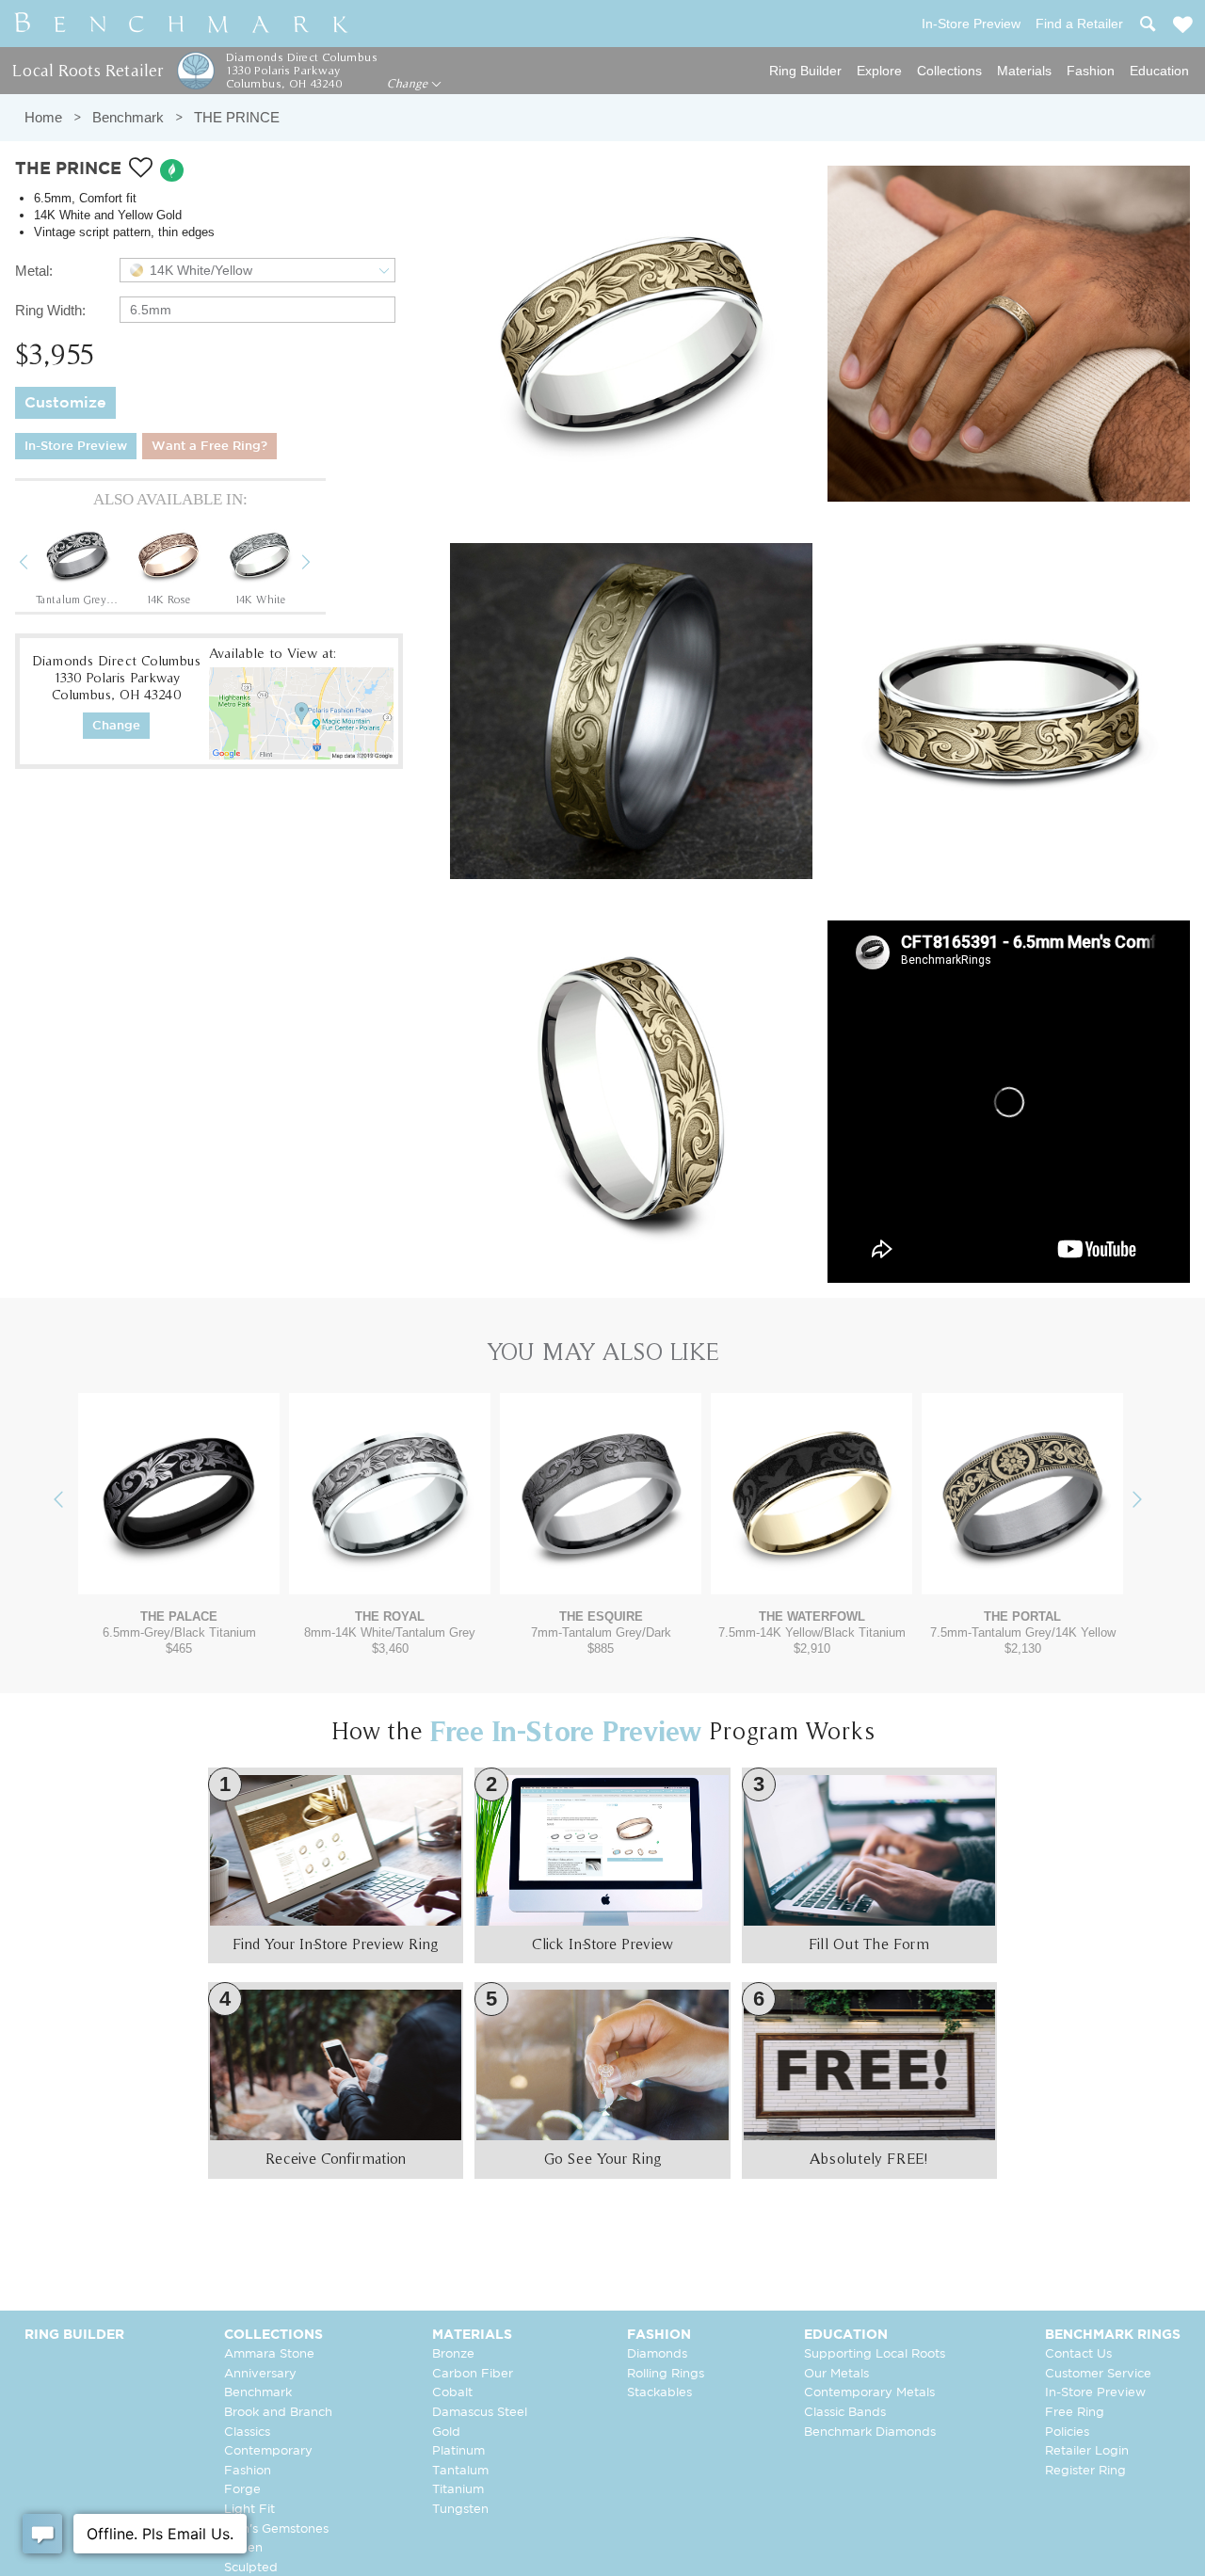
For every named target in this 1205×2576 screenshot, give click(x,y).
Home (43, 117)
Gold (446, 2432)
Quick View (179, 1576)
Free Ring (1075, 2413)
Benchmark (128, 117)
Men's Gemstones (276, 2529)
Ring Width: (50, 310)
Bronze (453, 2354)
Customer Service (1098, 2374)
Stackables (659, 2393)
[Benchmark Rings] (182, 24)
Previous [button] (38, 565)
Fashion (1091, 71)
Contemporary (268, 2451)
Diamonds (657, 2354)
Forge (242, 2490)
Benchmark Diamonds (870, 2432)
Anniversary (260, 2374)
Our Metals (836, 2374)
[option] (77, 564)
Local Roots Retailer (88, 70)
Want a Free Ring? (209, 447)
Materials (1024, 71)
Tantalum (460, 2471)
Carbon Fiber (473, 2374)
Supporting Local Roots (875, 2354)
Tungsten (460, 2510)
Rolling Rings (666, 2374)
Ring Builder (805, 71)
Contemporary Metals (869, 2393)
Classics (247, 2432)
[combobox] (257, 270)
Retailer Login (1087, 2451)
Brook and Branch (278, 2413)
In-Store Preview (76, 447)
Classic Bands (845, 2413)
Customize (65, 403)
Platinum (458, 2451)
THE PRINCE (237, 117)
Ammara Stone (269, 2354)
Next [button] (320, 565)
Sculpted (251, 2568)
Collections (949, 71)
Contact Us (1078, 2354)
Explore (879, 71)
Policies (1067, 2432)
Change (409, 84)
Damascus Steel (480, 2413)
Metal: (34, 271)
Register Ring (1085, 2471)
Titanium (458, 2490)
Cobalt (452, 2393)
